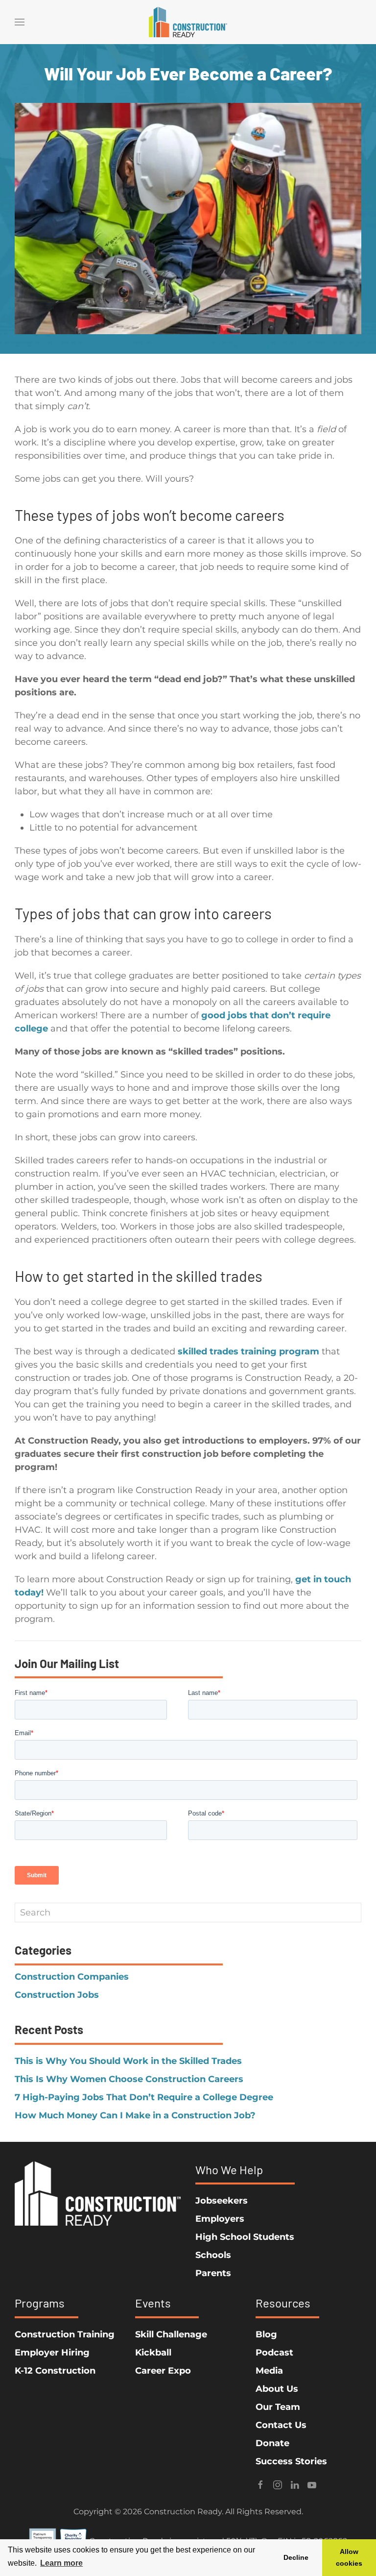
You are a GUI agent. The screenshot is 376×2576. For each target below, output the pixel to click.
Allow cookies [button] (349, 2557)
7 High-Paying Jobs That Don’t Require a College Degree (144, 2097)
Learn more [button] (61, 2563)
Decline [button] (296, 2557)
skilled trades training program (248, 1351)
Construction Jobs (57, 1995)
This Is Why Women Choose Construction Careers (129, 2079)
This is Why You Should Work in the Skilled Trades (128, 2061)
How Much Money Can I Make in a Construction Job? (135, 2115)
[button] (20, 22)
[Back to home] (188, 22)
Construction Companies (72, 1977)
